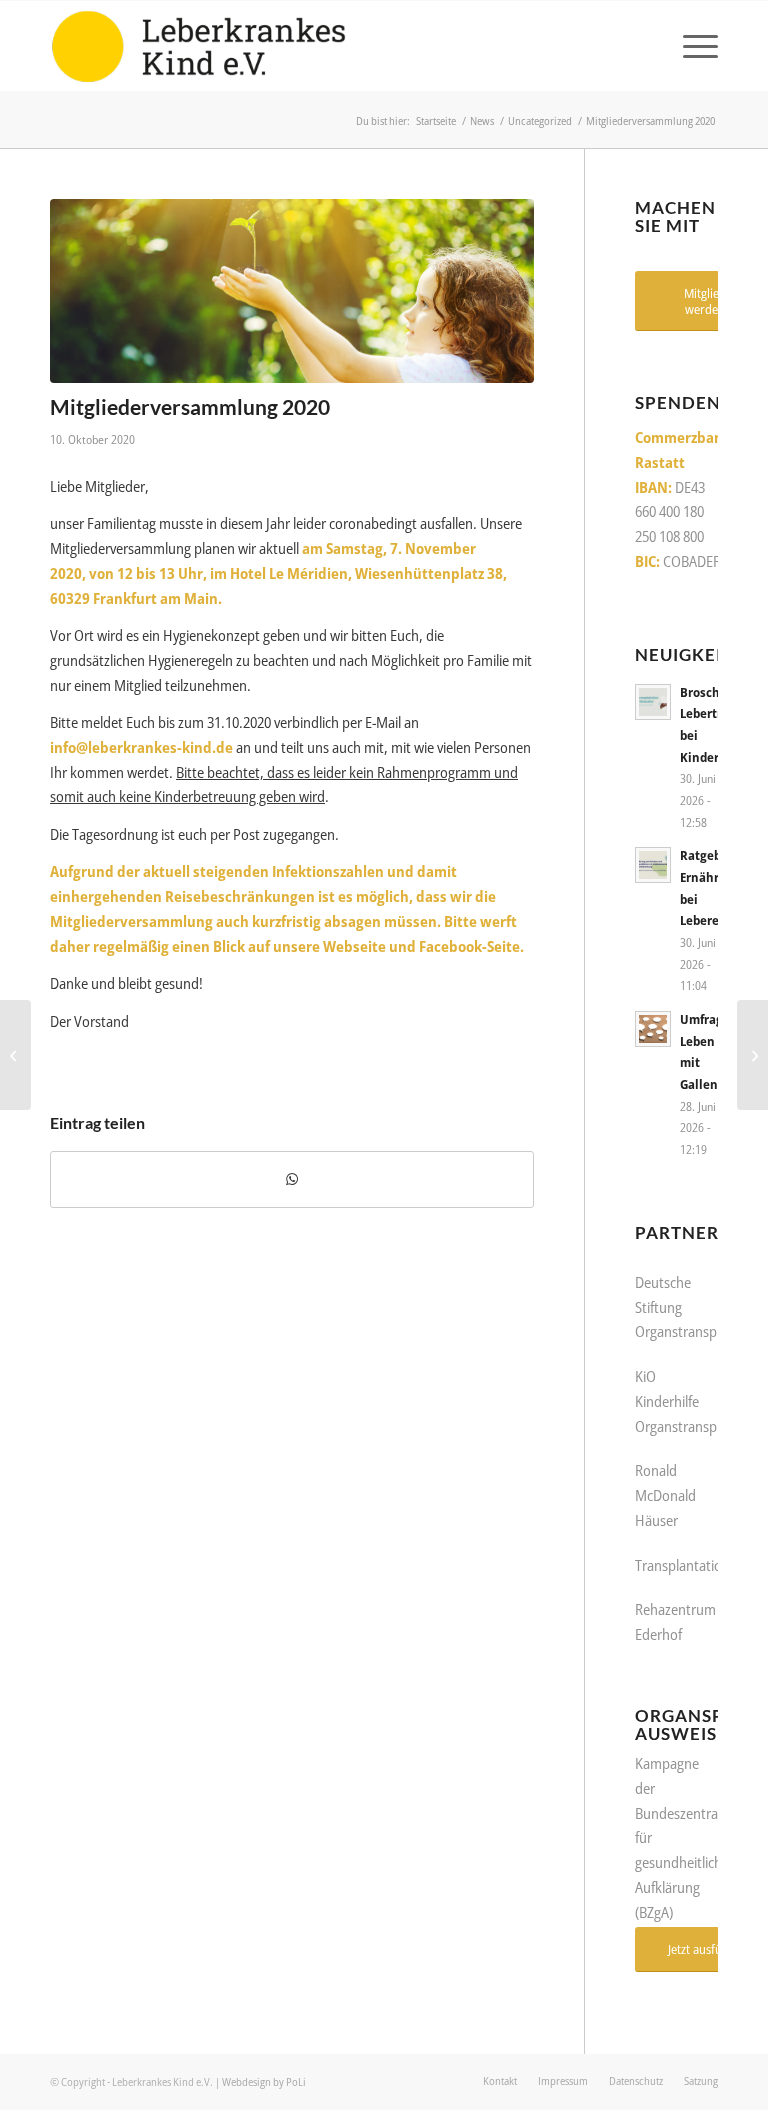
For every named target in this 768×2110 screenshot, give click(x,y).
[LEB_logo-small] (198, 46)
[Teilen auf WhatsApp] (292, 1179)
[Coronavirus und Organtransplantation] (15, 1055)
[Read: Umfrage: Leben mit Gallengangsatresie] (653, 1029)
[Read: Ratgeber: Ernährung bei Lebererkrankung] (653, 865)
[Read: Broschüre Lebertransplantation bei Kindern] (653, 702)
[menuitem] (690, 46)
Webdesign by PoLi (264, 2081)
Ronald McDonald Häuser (665, 1495)
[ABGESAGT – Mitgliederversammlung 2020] (752, 1055)
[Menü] (690, 46)
